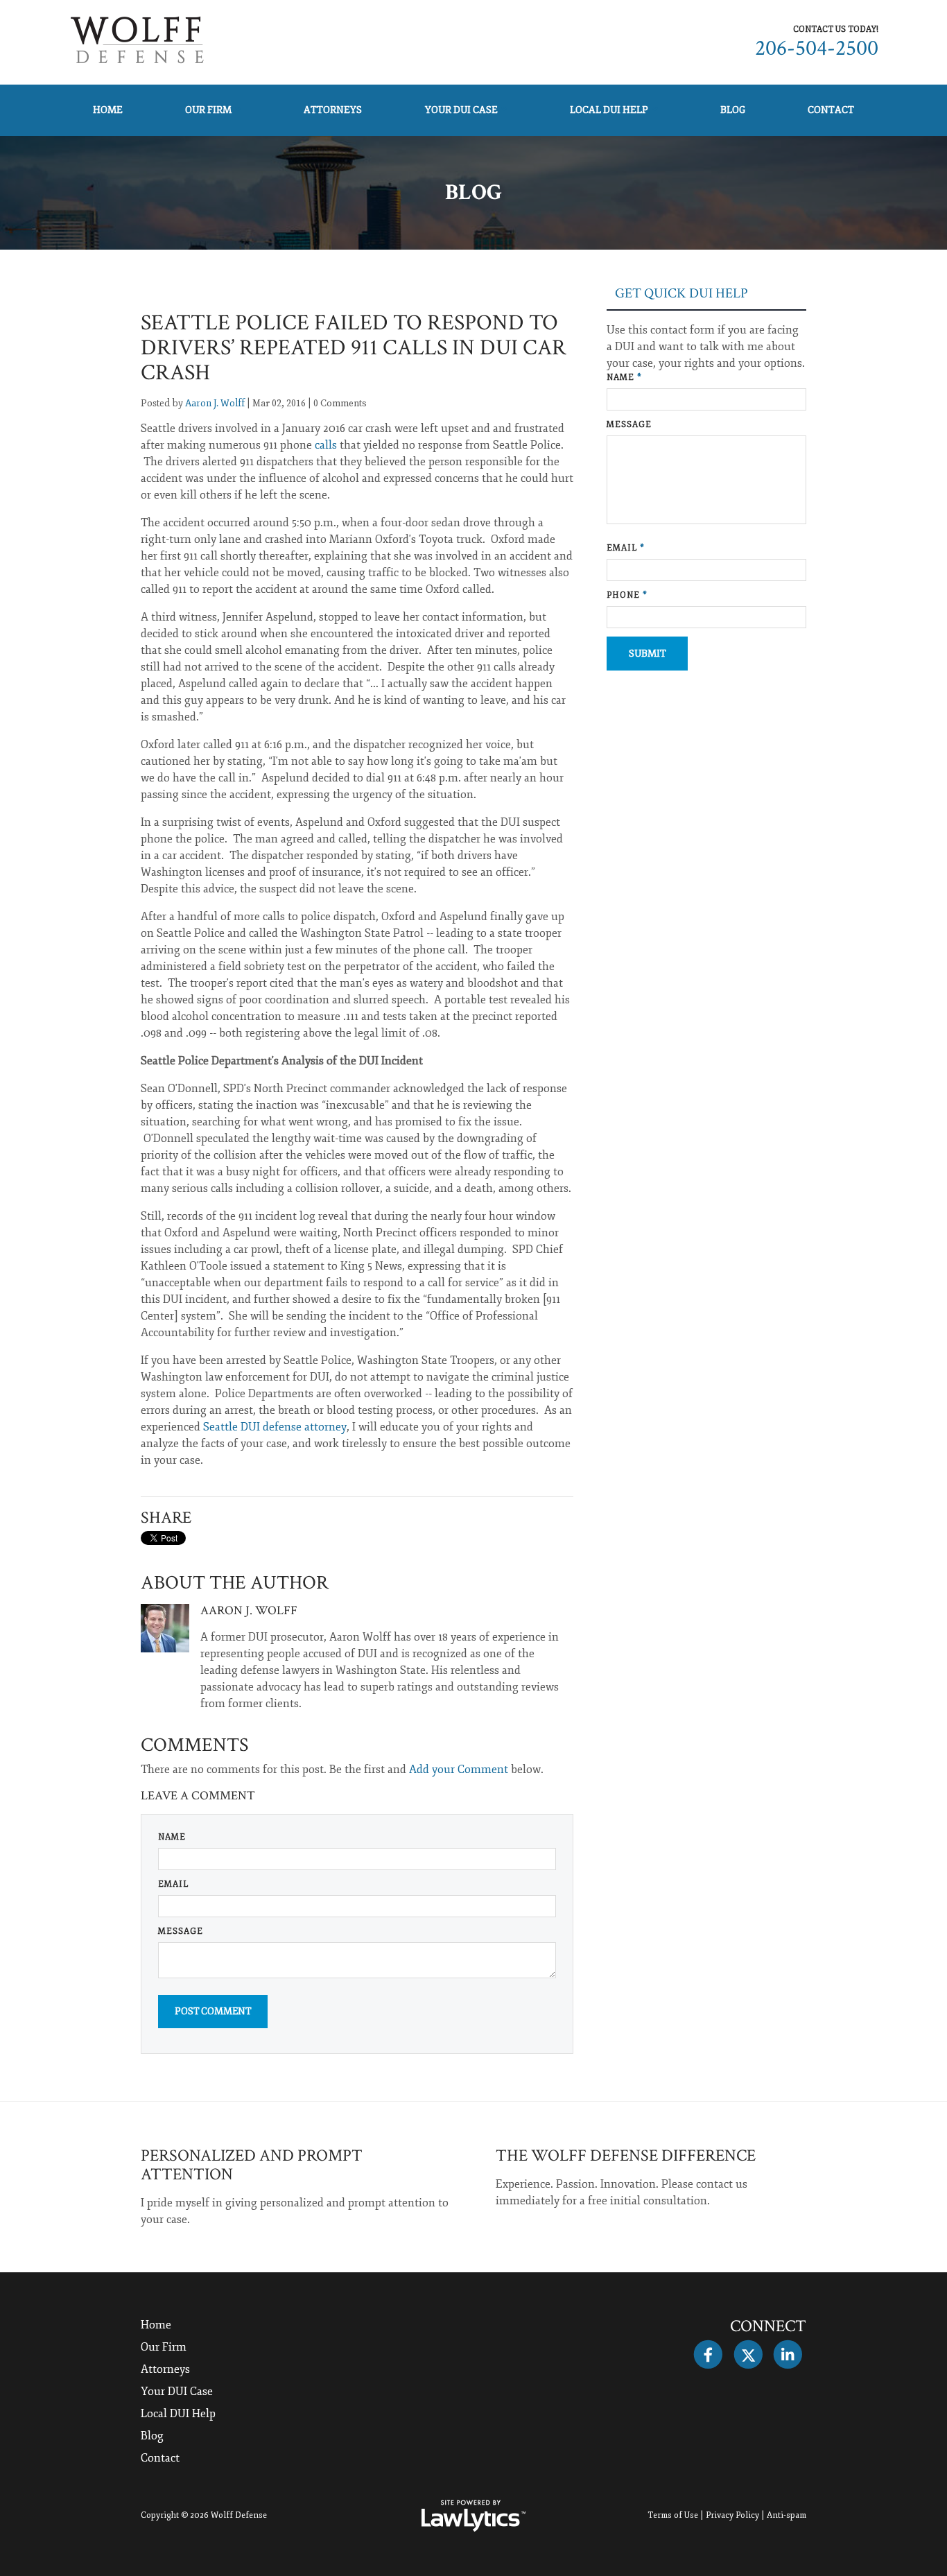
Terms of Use (673, 2515)
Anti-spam (787, 2515)
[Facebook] (708, 2355)
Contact (831, 110)
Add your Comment (459, 1770)
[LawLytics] (473, 2516)
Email (173, 1884)
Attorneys (333, 110)
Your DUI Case (461, 110)
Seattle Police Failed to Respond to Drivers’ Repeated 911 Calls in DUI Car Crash (354, 348)
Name (172, 1837)
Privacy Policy (732, 2515)
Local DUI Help (609, 110)
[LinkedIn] (788, 2355)
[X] (748, 2355)
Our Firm (208, 110)
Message (181, 1931)
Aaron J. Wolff (215, 403)
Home (108, 110)
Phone (627, 595)
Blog (733, 110)
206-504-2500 (817, 48)
